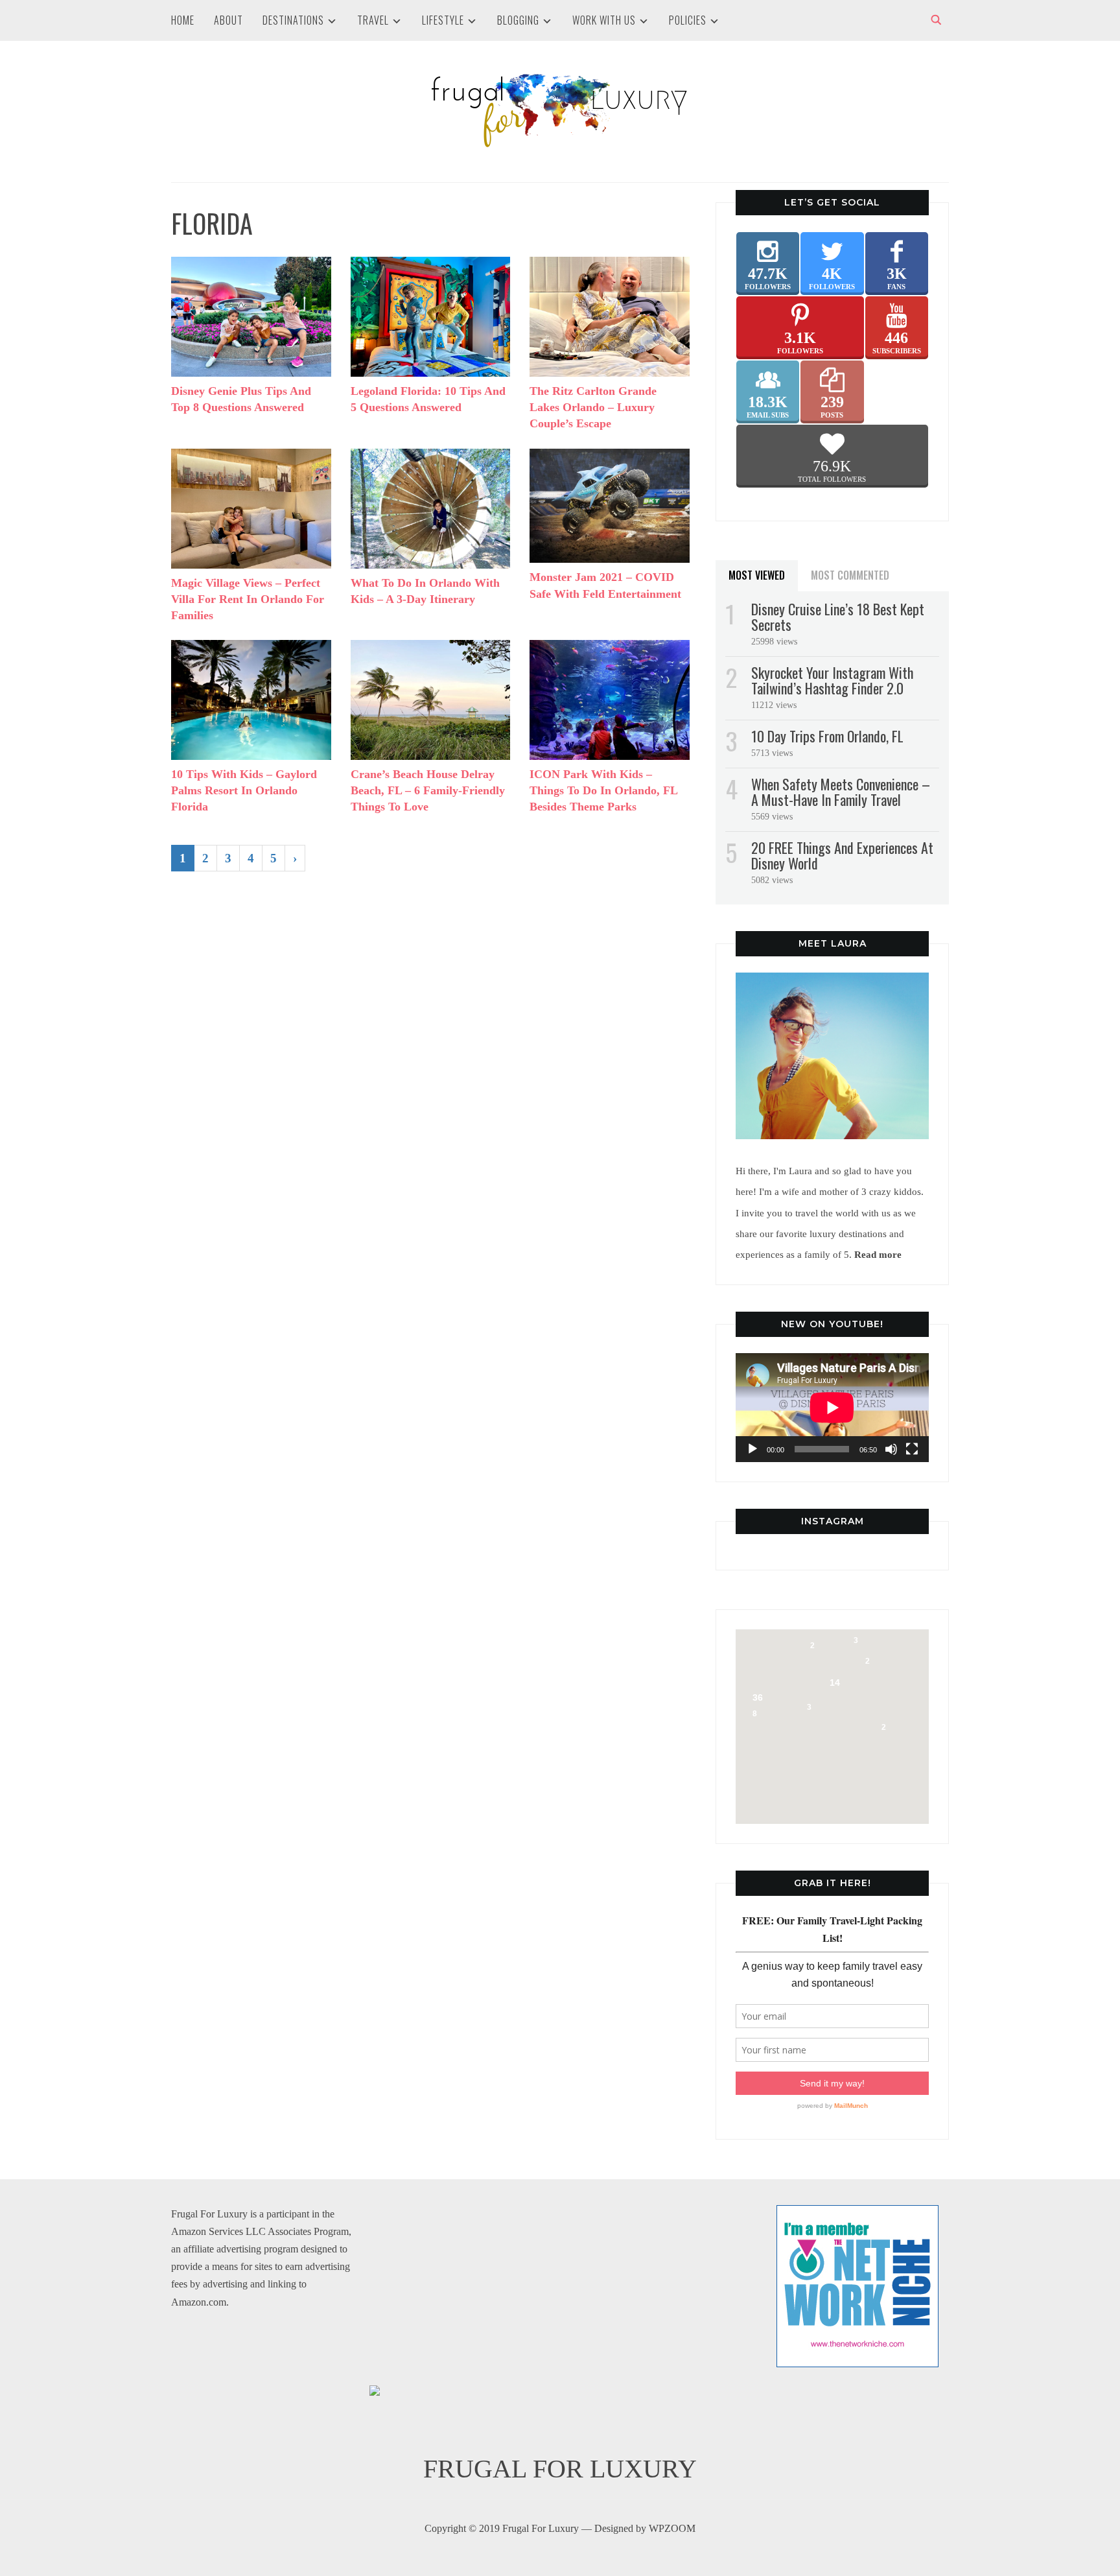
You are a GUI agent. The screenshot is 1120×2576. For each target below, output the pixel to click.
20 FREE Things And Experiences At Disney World (842, 855)
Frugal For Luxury (560, 2469)
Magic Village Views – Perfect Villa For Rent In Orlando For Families (248, 599)
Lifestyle (443, 20)
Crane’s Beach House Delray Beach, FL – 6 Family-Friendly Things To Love (428, 790)
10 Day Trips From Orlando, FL (827, 736)
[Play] (752, 1449)
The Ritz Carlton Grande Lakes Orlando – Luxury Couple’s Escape (593, 407)
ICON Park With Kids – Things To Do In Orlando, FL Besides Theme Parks (603, 790)
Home (183, 20)
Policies (688, 20)
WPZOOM (672, 2528)
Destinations (293, 20)
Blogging (518, 20)
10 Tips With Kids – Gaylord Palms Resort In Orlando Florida (244, 790)
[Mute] (891, 1449)
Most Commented (850, 575)
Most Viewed (757, 575)
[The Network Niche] (857, 2214)
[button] (839, 1641)
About (228, 20)
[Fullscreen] (912, 1449)
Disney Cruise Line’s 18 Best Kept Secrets (838, 617)
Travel (373, 20)
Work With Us (604, 20)
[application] (832, 1408)
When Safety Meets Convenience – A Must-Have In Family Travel (841, 792)
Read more (878, 1254)
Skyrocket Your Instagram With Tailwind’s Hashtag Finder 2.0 (832, 680)
